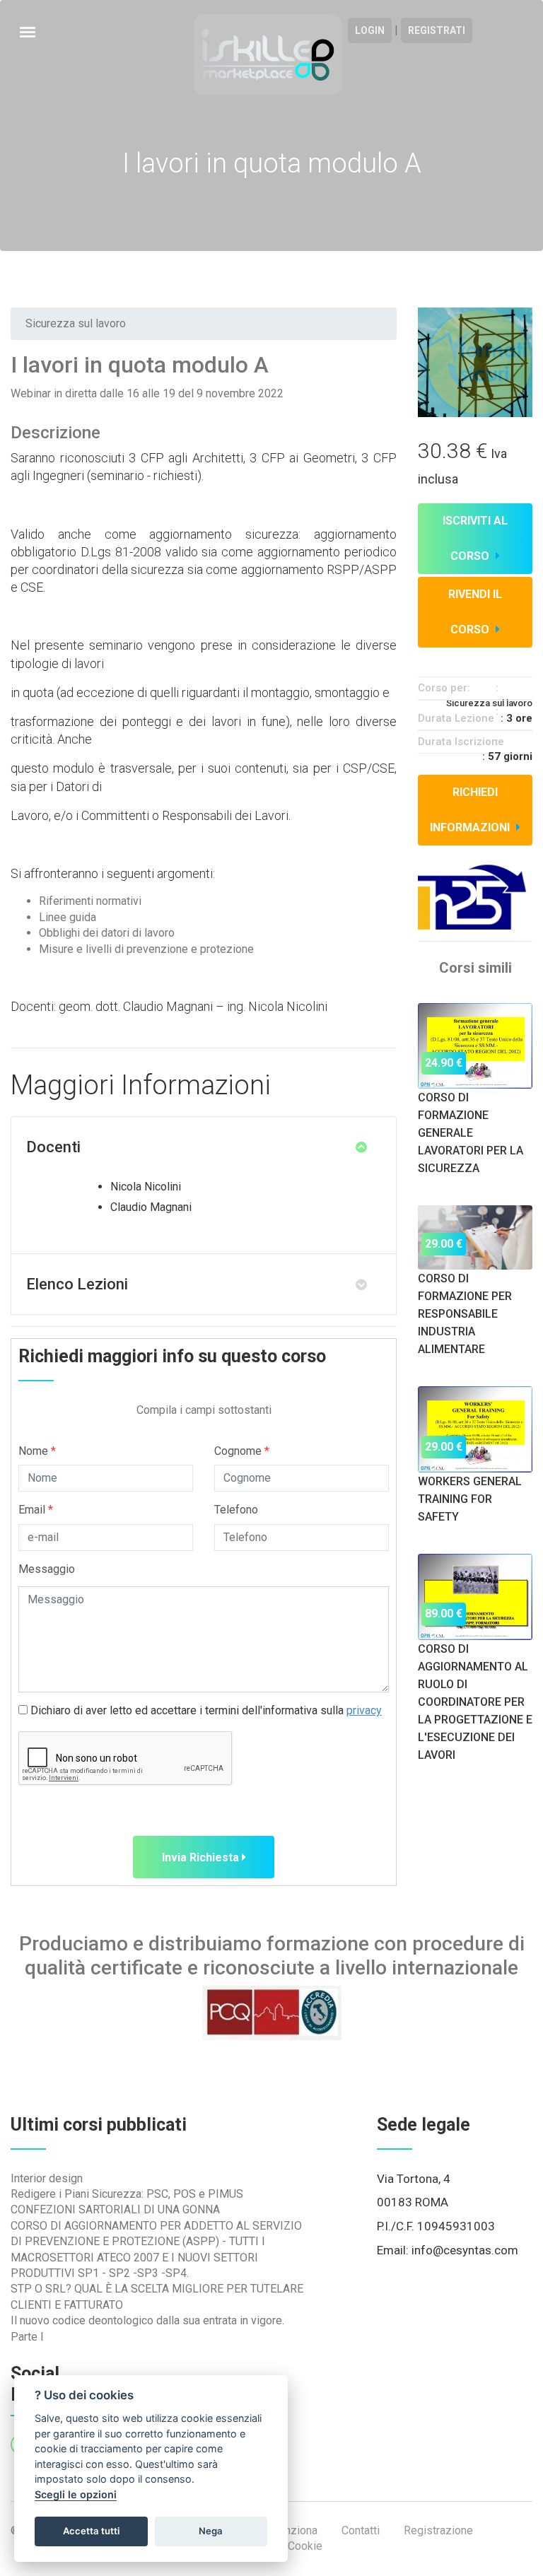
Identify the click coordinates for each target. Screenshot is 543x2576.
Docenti (53, 1147)
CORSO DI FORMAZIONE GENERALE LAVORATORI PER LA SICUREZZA (471, 1133)
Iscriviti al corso (475, 538)
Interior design (47, 2178)
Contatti (361, 2530)
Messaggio (47, 1569)
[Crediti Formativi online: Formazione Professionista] (274, 54)
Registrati (437, 30)
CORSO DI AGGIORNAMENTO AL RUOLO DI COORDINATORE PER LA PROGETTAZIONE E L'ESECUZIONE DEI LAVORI (475, 1702)
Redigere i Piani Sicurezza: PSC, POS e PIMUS (127, 2194)
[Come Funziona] (319, 2530)
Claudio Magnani (151, 1207)
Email (36, 1510)
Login (370, 30)
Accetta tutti (91, 2531)
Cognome (242, 1451)
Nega (211, 2531)
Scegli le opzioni (76, 2494)
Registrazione (438, 2530)
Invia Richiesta (202, 1857)
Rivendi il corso (475, 612)
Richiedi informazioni (471, 810)
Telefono (236, 1510)
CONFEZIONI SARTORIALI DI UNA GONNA (115, 2209)
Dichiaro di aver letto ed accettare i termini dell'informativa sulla (206, 1710)
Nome (37, 1451)
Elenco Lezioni (77, 1284)
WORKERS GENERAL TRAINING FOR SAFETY (470, 1499)
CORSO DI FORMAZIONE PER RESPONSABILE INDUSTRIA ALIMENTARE (465, 1314)
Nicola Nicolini (146, 1187)
